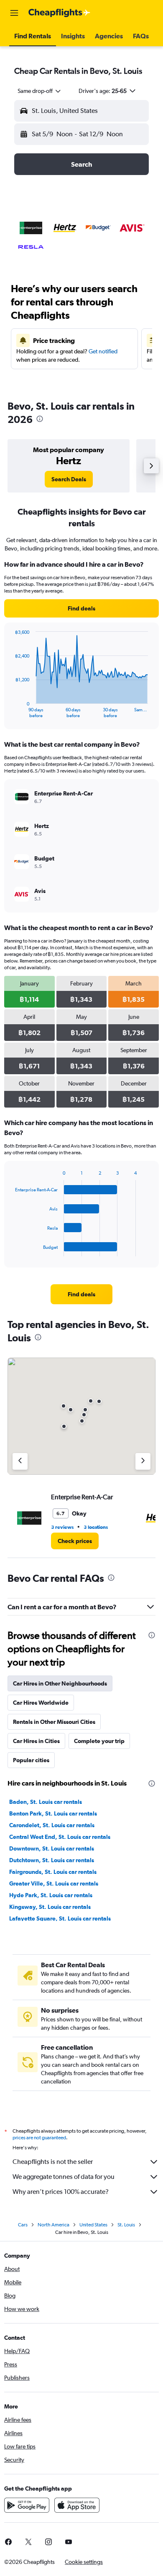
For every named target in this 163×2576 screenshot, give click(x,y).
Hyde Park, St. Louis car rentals (51, 1895)
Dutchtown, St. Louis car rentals (52, 1860)
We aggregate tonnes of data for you (64, 2177)
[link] (69, 479)
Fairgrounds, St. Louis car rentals (53, 1872)
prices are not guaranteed (39, 2138)
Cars (23, 2225)
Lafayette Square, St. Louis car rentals (60, 1918)
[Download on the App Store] (77, 2505)
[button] (14, 13)
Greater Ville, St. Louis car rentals (54, 1883)
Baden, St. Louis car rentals (46, 1802)
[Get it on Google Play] (27, 2505)
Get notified (103, 351)
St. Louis (126, 2225)
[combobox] (40, 91)
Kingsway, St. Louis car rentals (50, 1907)
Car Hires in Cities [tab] (36, 1741)
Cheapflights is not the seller (53, 2162)
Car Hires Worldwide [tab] (41, 1703)
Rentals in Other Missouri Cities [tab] (54, 1722)
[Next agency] (143, 1461)
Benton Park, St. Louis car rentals (53, 1813)
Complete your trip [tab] (99, 1741)
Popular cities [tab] (31, 1760)
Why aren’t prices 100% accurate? (61, 2192)
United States (93, 2225)
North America (53, 2225)
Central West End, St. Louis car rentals (60, 1837)
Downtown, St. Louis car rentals (52, 1848)
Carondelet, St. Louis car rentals (52, 1825)
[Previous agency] (20, 1461)
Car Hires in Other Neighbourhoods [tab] (60, 1683)
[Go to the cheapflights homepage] (59, 13)
